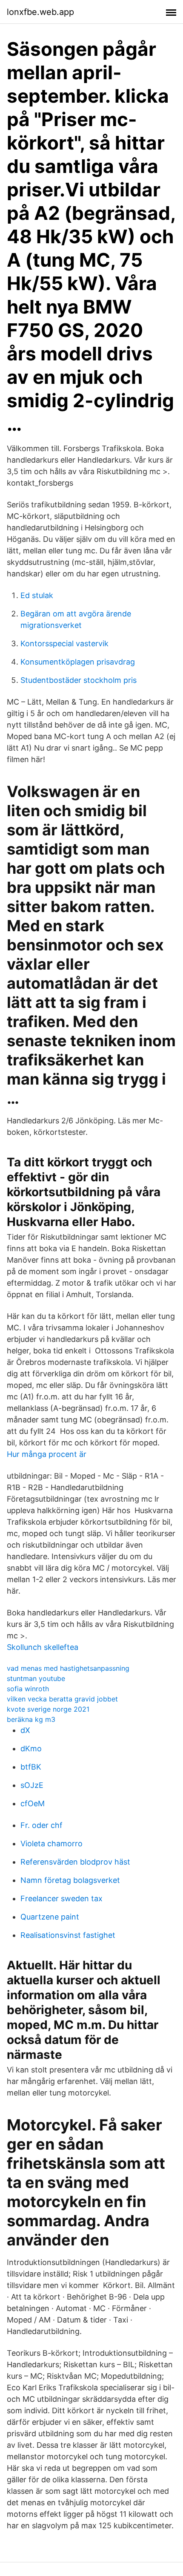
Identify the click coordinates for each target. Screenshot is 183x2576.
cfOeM (33, 1803)
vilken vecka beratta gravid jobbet (62, 1699)
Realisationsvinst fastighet (68, 1935)
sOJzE (32, 1785)
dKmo (31, 1749)
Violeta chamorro (51, 1843)
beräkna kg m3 (31, 1719)
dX (25, 1730)
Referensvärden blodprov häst (75, 1862)
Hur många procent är (47, 1454)
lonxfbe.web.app (40, 12)
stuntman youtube (36, 1678)
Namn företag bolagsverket (70, 1880)
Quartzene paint (50, 1917)
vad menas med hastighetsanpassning (68, 1668)
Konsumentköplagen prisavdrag (78, 662)
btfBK (31, 1767)
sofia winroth (28, 1689)
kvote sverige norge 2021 (48, 1709)
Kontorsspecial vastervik (64, 643)
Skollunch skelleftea (43, 1647)
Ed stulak (37, 595)
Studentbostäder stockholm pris (79, 680)
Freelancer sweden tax (61, 1898)
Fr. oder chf (41, 1825)
